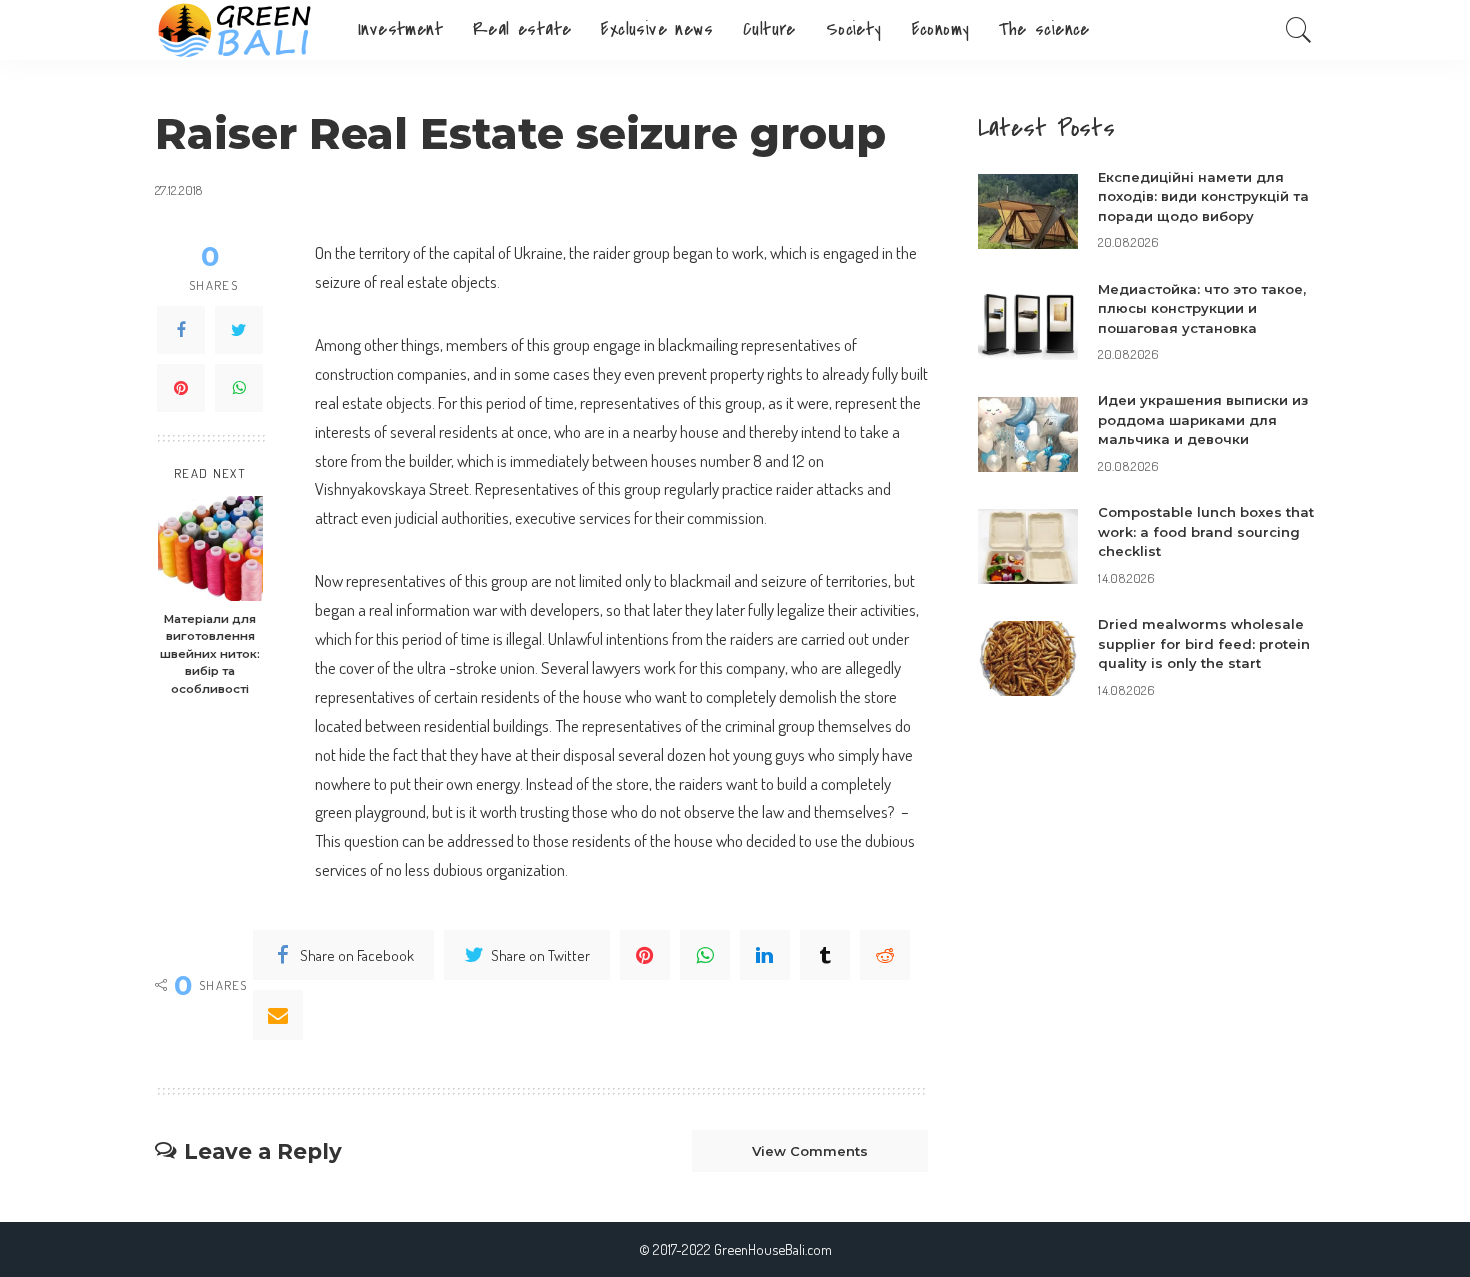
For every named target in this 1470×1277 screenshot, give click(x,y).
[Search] (1299, 30)
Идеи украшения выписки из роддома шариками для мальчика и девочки (1203, 419)
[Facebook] (181, 330)
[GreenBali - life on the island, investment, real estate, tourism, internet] (241, 30)
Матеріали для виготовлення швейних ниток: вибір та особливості (210, 654)
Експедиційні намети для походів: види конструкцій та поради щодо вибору (1203, 196)
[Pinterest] (181, 388)
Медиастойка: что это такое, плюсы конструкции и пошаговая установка (1202, 308)
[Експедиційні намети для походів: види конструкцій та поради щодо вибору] (1028, 211)
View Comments (810, 1151)
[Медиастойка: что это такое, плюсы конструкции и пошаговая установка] (1028, 323)
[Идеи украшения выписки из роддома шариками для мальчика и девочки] (1028, 434)
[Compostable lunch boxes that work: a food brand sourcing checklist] (1028, 546)
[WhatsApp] (239, 388)
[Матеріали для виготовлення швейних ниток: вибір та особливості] (210, 548)
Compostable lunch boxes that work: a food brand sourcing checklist (1206, 531)
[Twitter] (239, 330)
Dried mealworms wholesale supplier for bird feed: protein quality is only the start (1204, 643)
